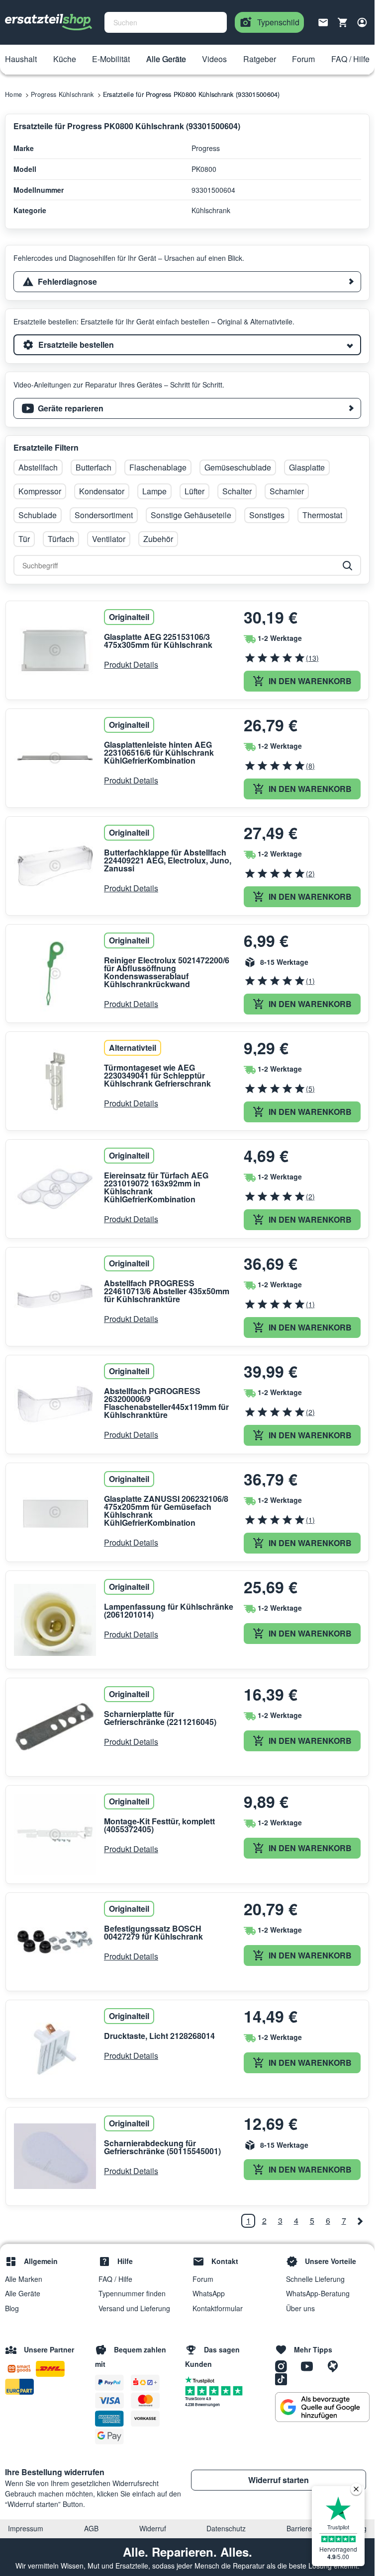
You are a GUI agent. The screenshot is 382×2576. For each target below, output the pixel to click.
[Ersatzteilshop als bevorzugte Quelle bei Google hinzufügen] (322, 2407)
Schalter (237, 491)
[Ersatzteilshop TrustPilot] (202, 2379)
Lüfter (194, 491)
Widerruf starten (279, 2480)
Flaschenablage (158, 467)
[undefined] (360, 2221)
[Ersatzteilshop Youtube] (310, 2366)
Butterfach (94, 467)
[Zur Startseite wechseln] (49, 22)
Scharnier (287, 491)
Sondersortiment (104, 515)
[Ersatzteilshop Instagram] (285, 2366)
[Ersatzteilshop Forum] (335, 2366)
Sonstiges (267, 515)
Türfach (61, 539)
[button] (21, 60)
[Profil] (362, 22)
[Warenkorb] (343, 22)
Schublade (38, 515)
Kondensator (102, 491)
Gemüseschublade (238, 467)
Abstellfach (38, 467)
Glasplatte (307, 467)
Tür (24, 539)
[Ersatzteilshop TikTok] (284, 2379)
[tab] (187, 282)
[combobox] (166, 22)
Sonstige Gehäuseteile (191, 515)
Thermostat (322, 515)
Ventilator (109, 539)
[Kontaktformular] (323, 21)
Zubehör (158, 539)
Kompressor (40, 491)
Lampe (154, 491)
